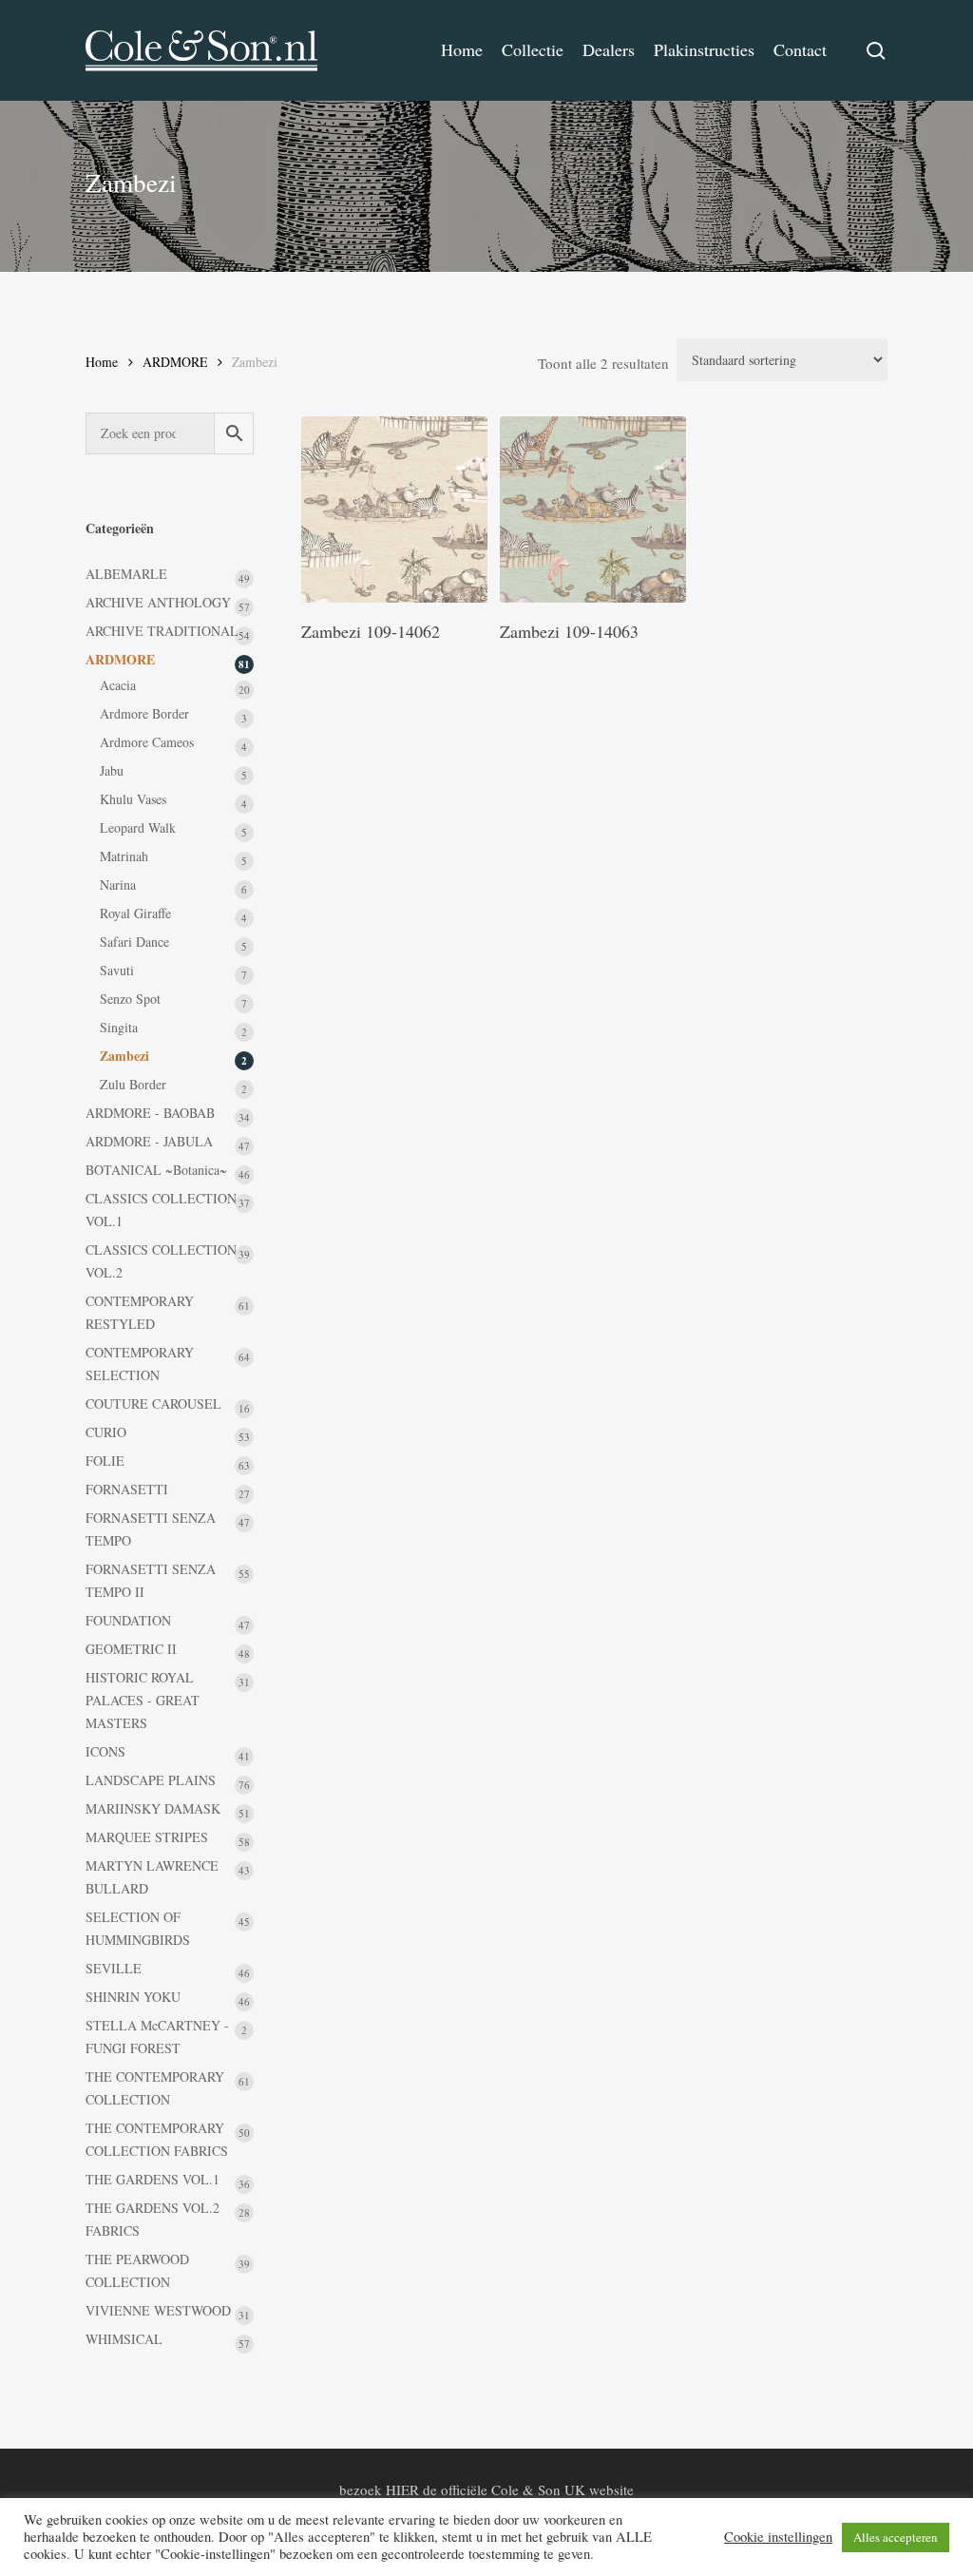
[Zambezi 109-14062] (394, 509)
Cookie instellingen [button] (778, 2537)
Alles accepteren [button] (896, 2537)
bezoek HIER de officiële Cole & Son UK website (486, 2489)
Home (102, 362)
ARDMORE (175, 362)
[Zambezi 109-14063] (593, 509)
